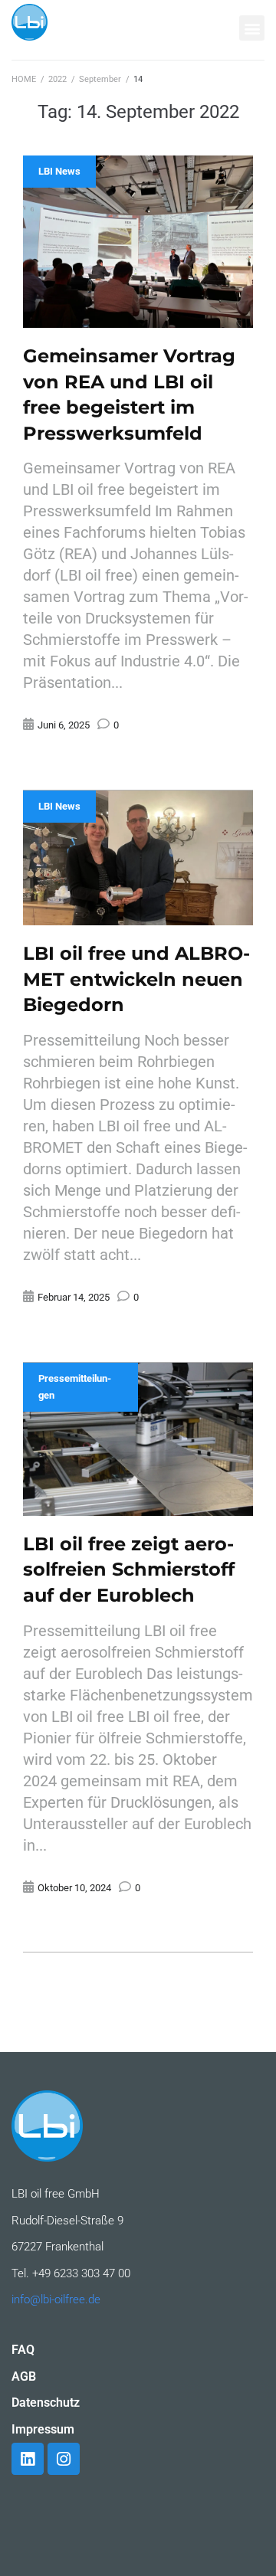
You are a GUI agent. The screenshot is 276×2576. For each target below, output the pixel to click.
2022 (58, 79)
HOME (24, 79)
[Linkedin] (28, 2459)
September (100, 79)
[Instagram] (64, 2459)
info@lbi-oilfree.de (56, 2299)
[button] (252, 28)
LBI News (59, 171)
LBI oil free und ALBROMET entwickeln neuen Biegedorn (136, 979)
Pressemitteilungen (75, 1387)
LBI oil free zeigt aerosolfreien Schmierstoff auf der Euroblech (129, 1569)
